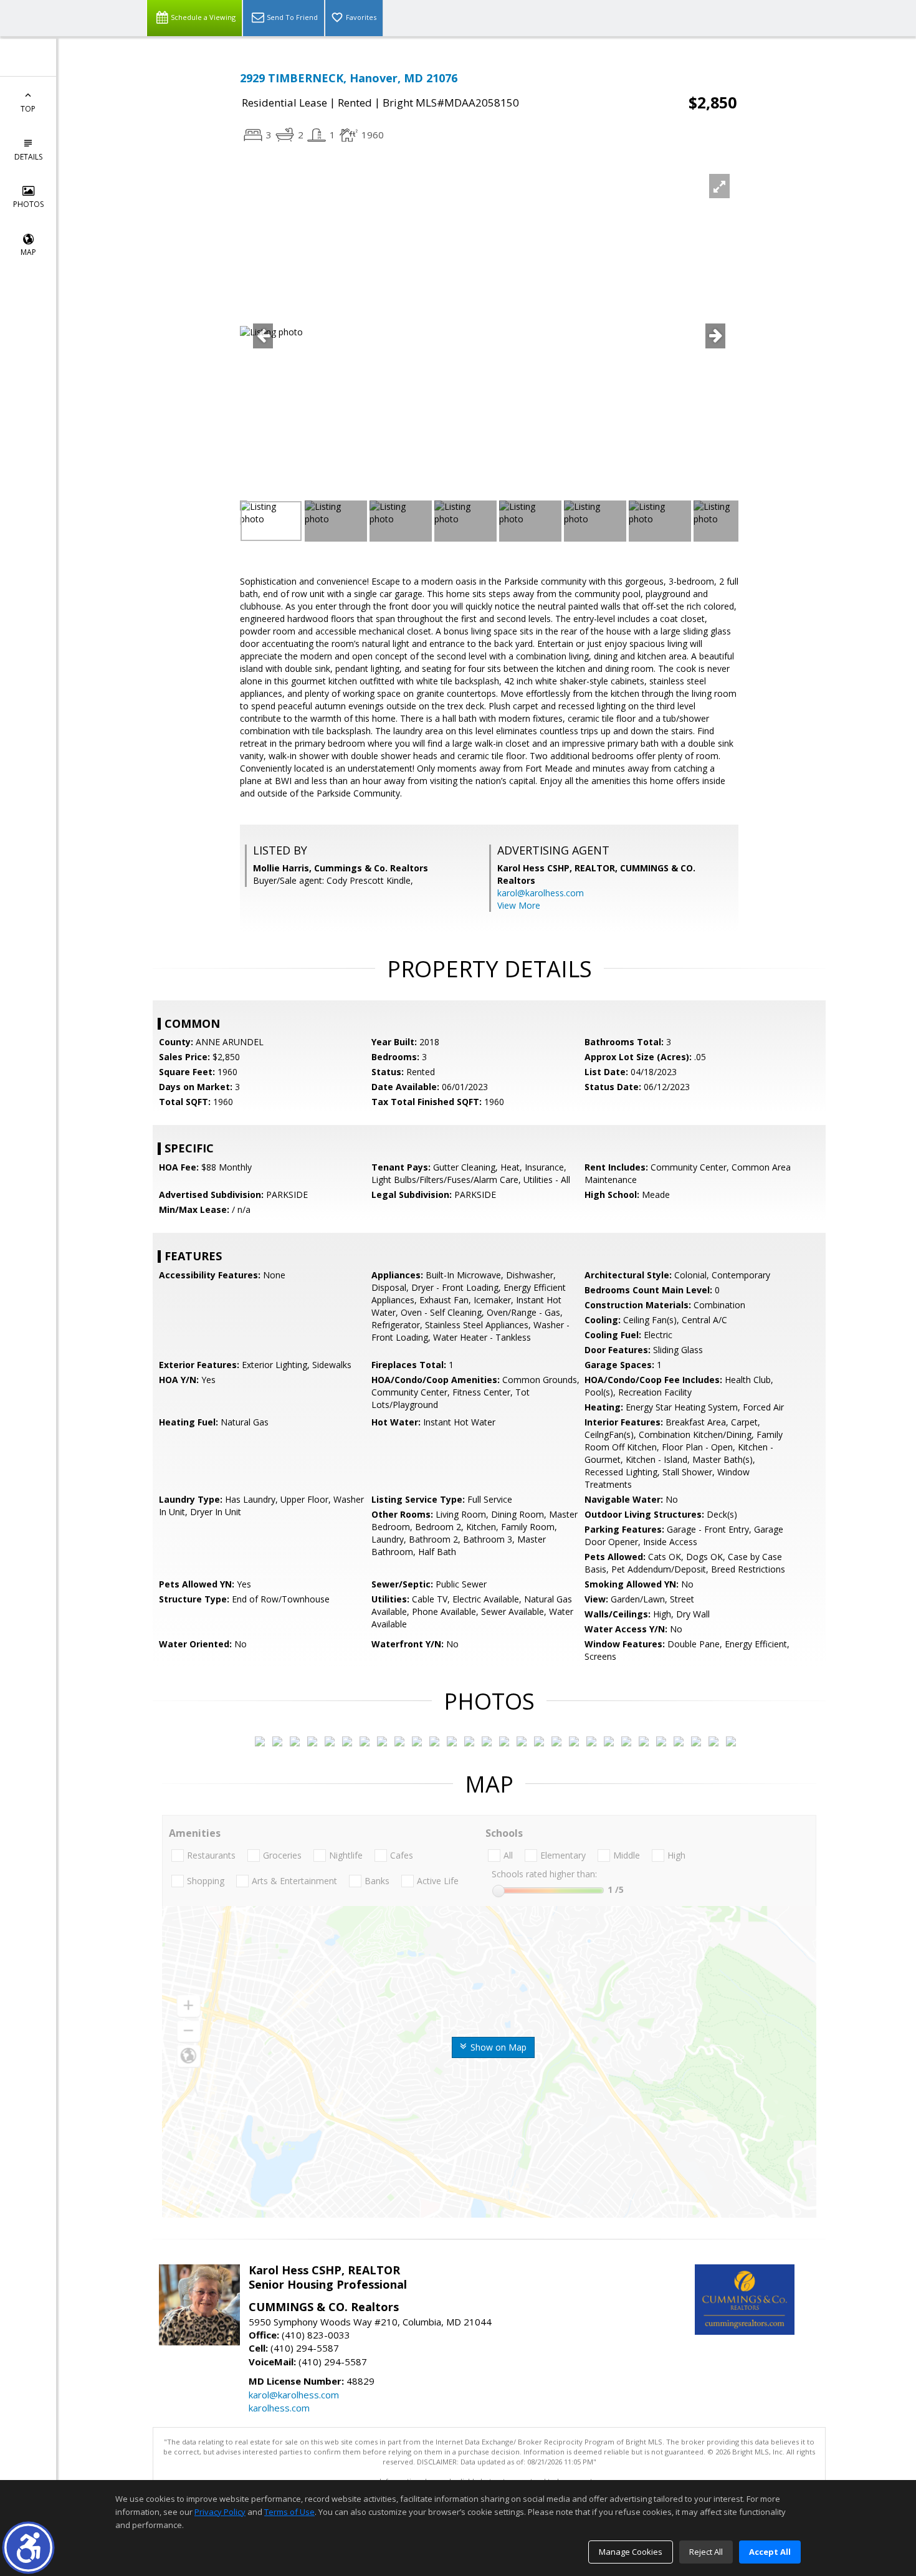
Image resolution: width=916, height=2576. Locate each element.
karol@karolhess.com (541, 893)
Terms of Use (289, 2512)
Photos (28, 204)
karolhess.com (279, 2408)
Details (28, 157)
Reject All (706, 2552)
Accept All (770, 2552)
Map (28, 252)
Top (28, 109)
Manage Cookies (631, 2552)
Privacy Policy (220, 2512)
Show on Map (497, 2047)
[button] (28, 2548)
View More (519, 905)
